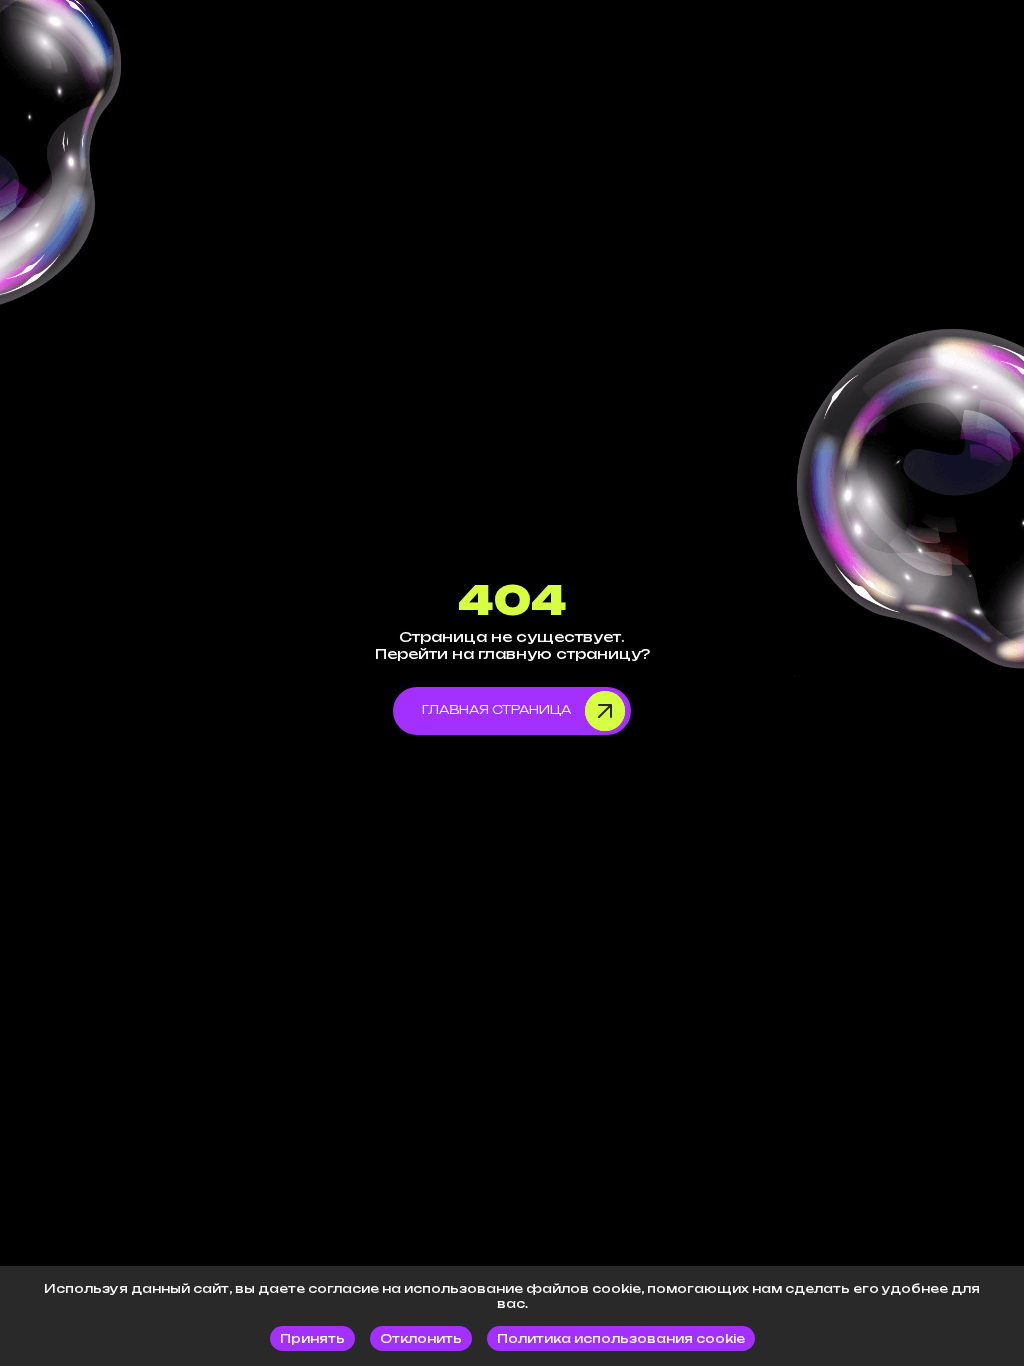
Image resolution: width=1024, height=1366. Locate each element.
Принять (312, 1338)
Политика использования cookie (621, 1338)
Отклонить (421, 1338)
